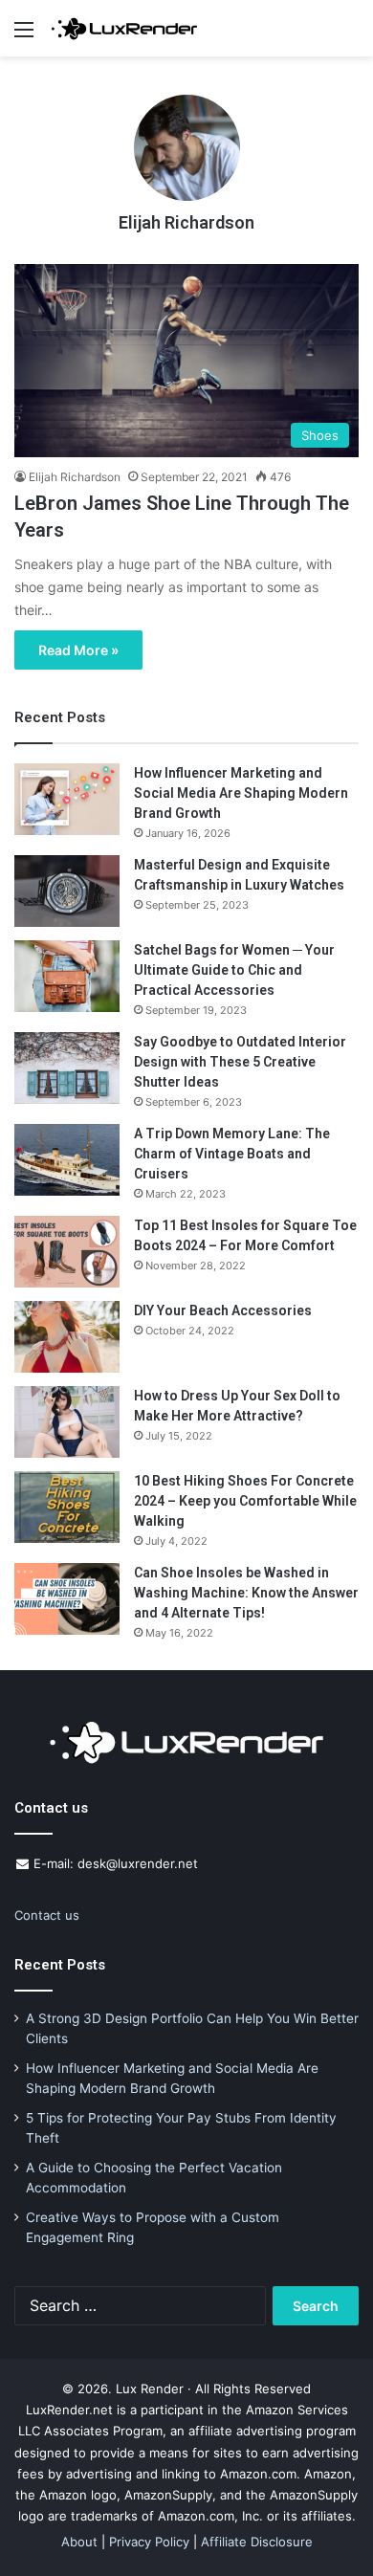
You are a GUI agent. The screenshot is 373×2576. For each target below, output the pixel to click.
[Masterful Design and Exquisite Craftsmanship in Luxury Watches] (67, 891)
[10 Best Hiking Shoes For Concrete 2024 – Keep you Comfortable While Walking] (67, 1507)
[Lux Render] (124, 28)
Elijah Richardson (186, 222)
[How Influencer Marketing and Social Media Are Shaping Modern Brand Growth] (67, 799)
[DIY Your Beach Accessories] (67, 1337)
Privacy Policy (149, 2542)
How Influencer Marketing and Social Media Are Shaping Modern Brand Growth (241, 793)
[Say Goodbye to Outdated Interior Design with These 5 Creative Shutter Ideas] (67, 1068)
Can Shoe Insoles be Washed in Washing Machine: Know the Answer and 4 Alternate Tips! (246, 1593)
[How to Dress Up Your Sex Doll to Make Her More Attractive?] (67, 1422)
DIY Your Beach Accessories (223, 1310)
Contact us (47, 1915)
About (79, 2542)
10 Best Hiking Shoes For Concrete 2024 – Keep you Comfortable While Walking (245, 1501)
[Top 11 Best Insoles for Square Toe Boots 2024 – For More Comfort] (67, 1252)
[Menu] (24, 36)
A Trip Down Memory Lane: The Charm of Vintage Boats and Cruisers (232, 1154)
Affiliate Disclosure (257, 2542)
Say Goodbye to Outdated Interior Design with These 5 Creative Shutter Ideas (240, 1062)
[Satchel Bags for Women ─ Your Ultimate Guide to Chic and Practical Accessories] (67, 976)
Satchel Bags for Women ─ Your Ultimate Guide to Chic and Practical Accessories (234, 970)
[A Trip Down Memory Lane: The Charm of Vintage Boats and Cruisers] (67, 1160)
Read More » (78, 650)
